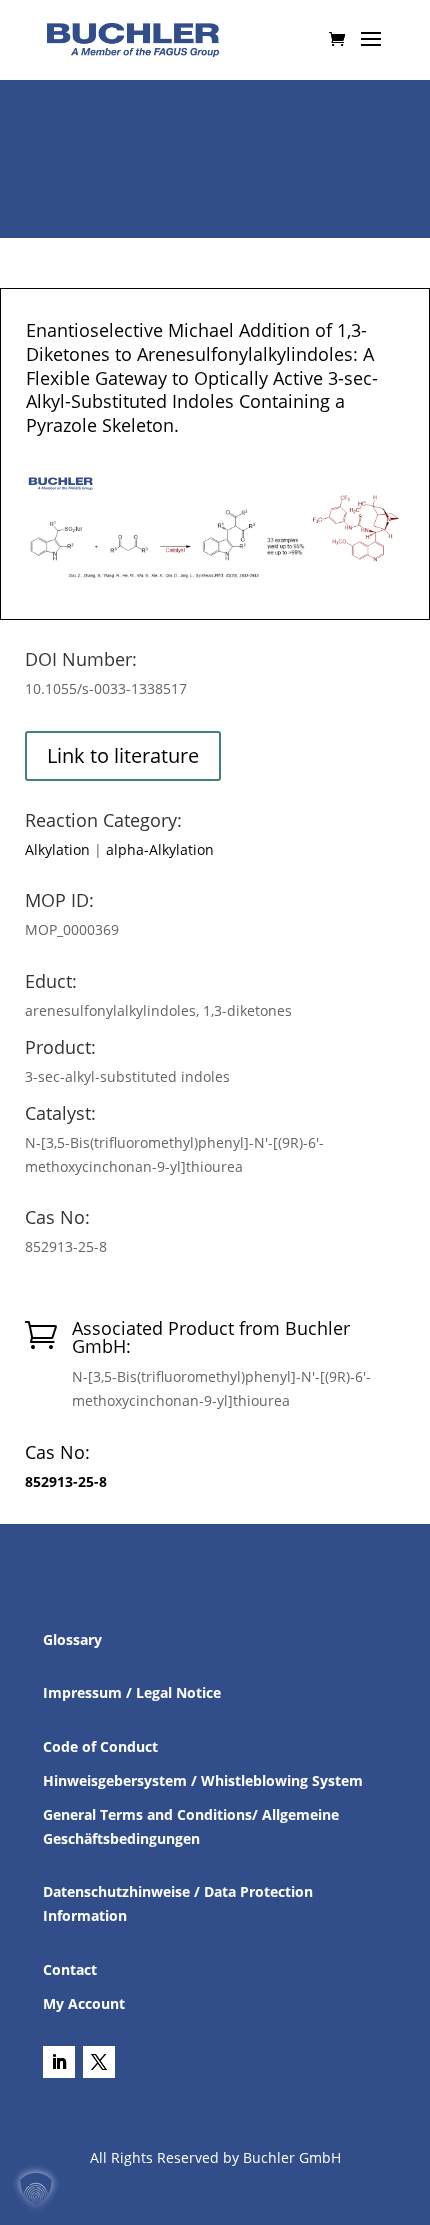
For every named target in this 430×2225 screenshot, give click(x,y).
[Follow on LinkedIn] (59, 2062)
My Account (84, 2003)
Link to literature (123, 755)
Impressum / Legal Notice (132, 1692)
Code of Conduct (100, 1746)
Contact (70, 1969)
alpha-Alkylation (160, 849)
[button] (36, 2189)
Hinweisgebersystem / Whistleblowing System (203, 1780)
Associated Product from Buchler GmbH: (211, 1337)
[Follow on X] (99, 2062)
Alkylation (57, 849)
